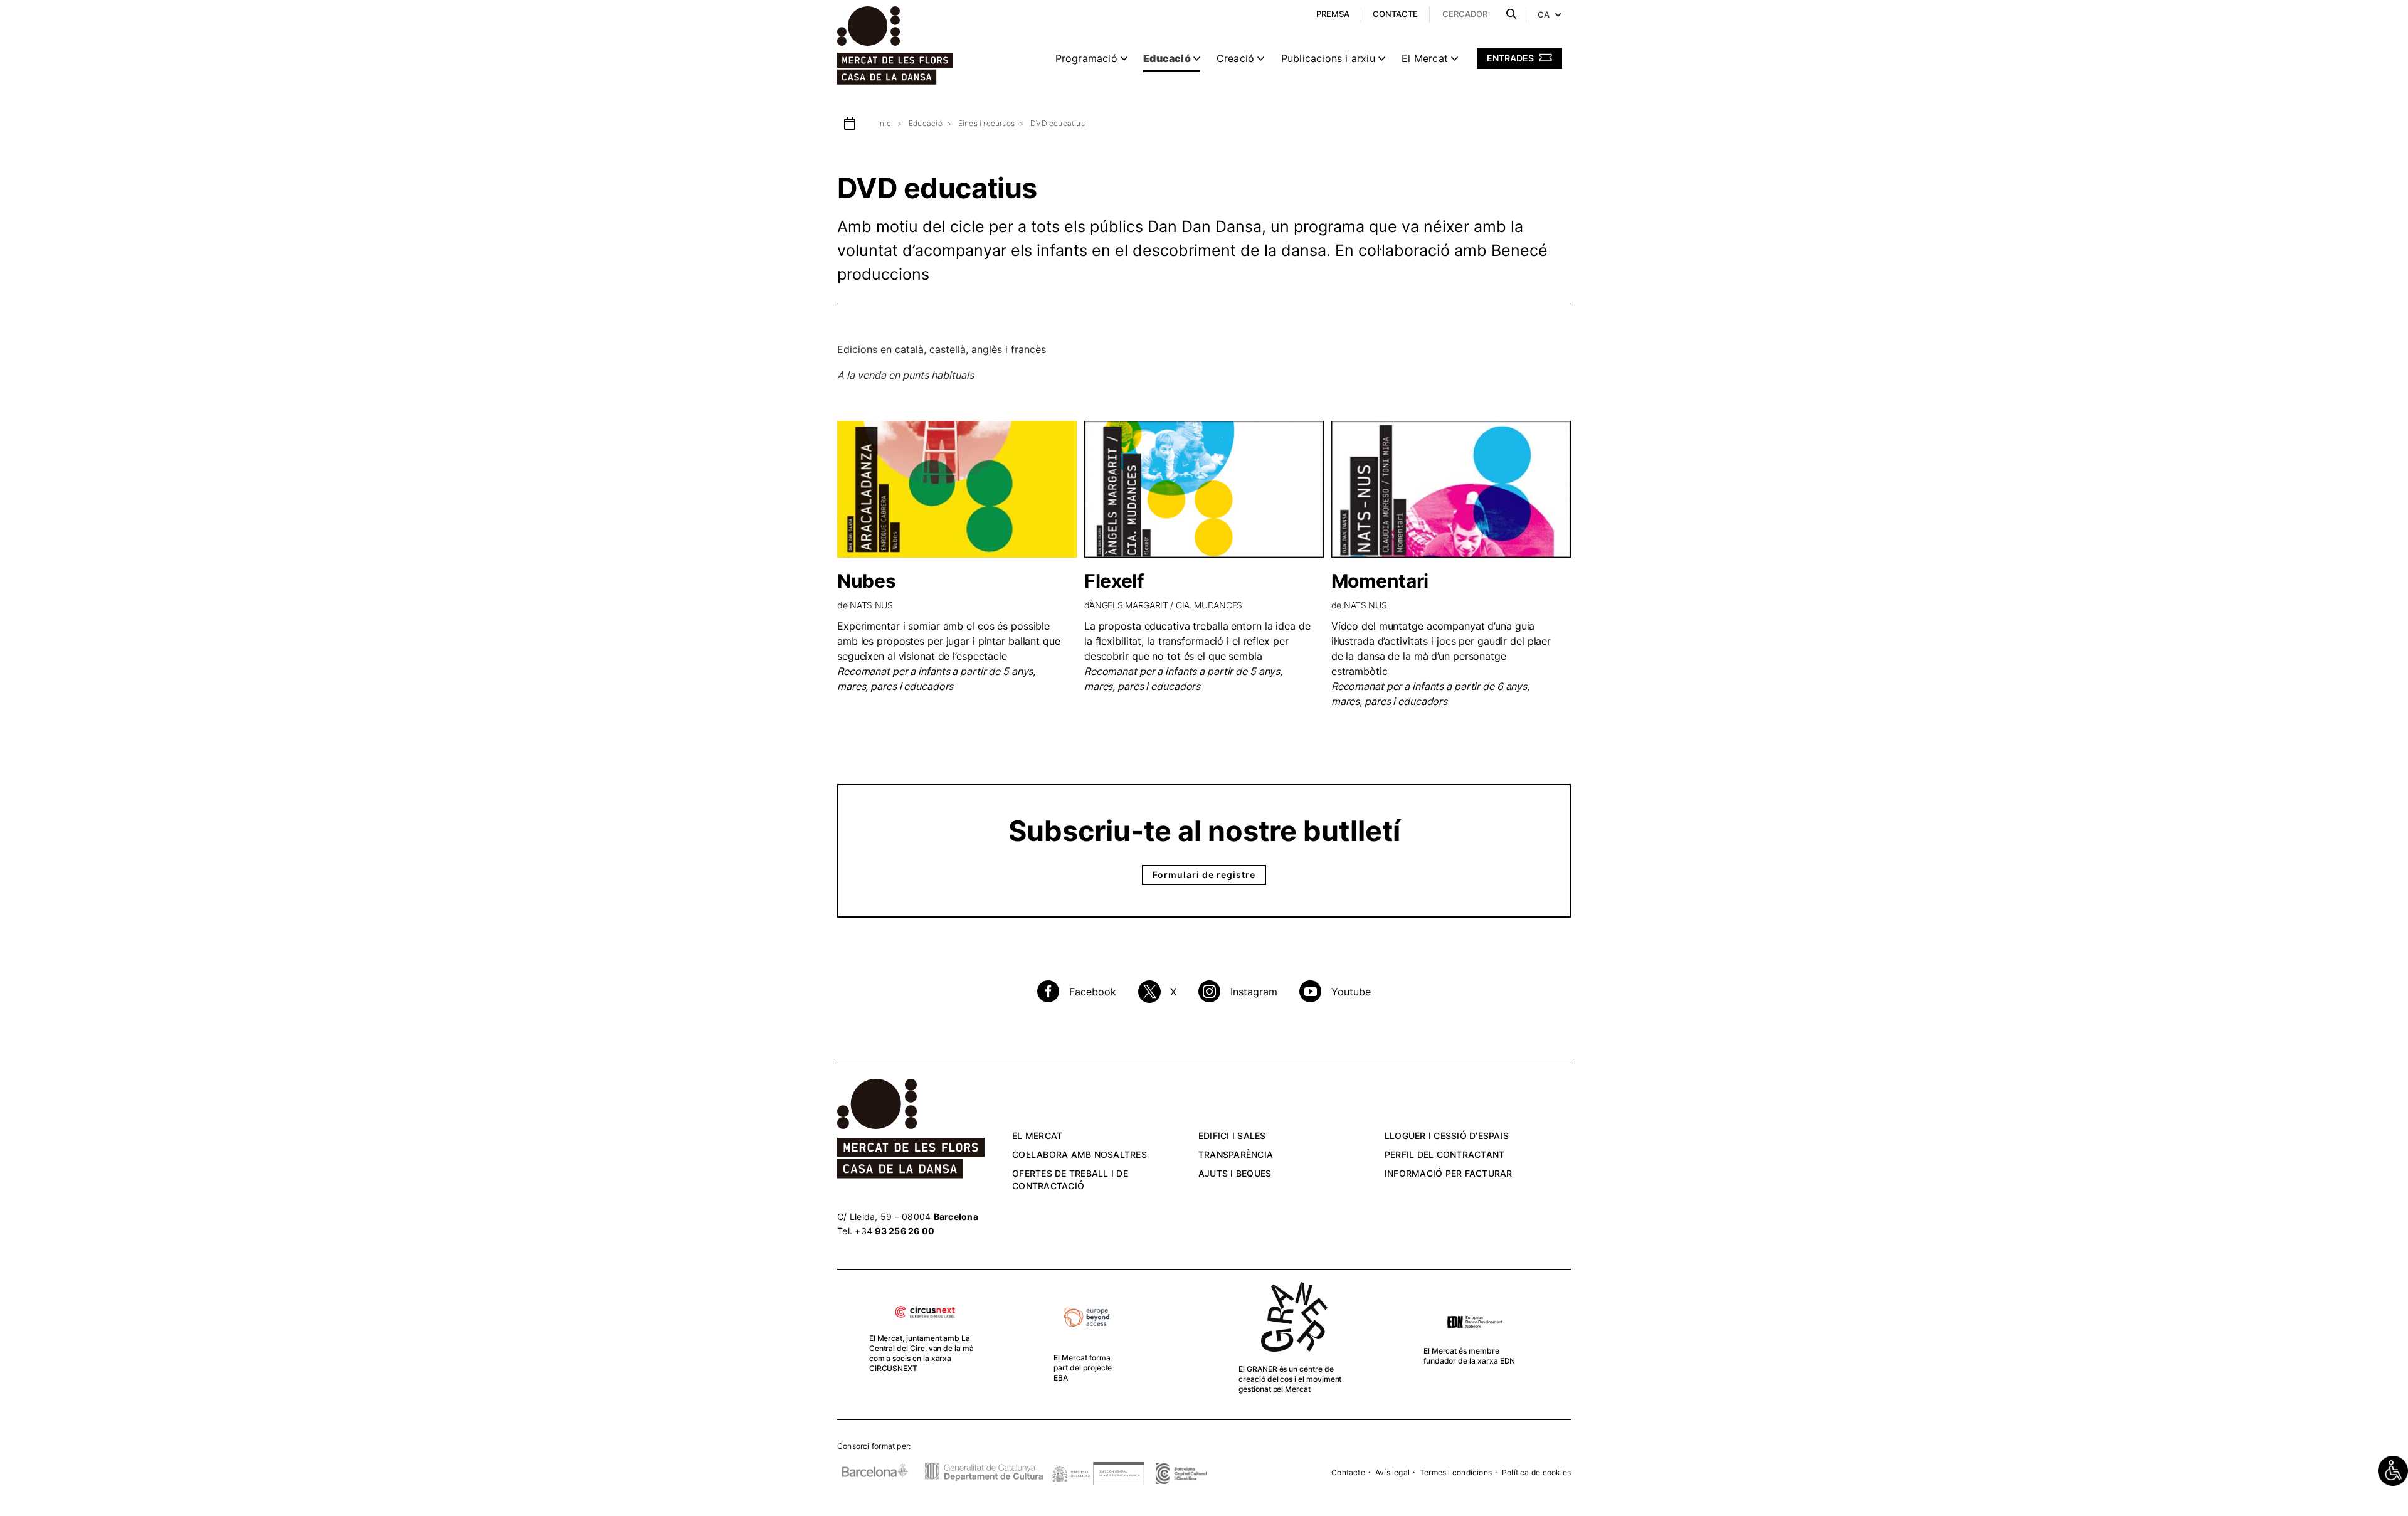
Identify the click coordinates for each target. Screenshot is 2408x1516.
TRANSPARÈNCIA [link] (1236, 1154)
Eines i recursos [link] (986, 123)
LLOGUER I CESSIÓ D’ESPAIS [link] (1447, 1136)
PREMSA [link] (1333, 14)
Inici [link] (885, 123)
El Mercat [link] (1425, 58)
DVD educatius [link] (1058, 123)
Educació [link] (1167, 58)
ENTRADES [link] (1511, 58)
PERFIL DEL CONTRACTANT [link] (1445, 1154)
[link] (2393, 1471)
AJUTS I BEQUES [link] (1235, 1173)
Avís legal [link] (1392, 1472)
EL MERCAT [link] (1037, 1136)
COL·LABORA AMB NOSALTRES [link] (1080, 1154)
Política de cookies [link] (1536, 1472)
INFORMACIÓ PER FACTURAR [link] (1449, 1173)
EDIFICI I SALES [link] (1232, 1136)
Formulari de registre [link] (1204, 875)
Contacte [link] (1348, 1472)
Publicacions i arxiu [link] (1328, 58)
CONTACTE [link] (1395, 14)
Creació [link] (1235, 58)
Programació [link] (1086, 58)
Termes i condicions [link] (1456, 1472)
